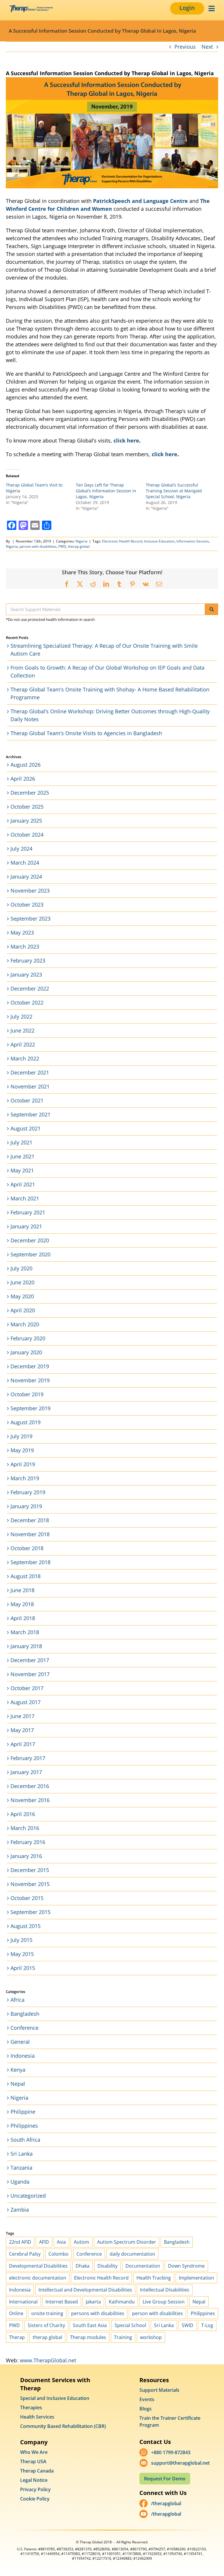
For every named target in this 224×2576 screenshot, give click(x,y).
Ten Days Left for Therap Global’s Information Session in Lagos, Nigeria (106, 491)
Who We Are (34, 2452)
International (23, 2302)
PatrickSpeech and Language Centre (140, 201)
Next (207, 47)
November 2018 (30, 1534)
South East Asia (90, 2325)
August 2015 (26, 1926)
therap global (79, 546)
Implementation (196, 2278)
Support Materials (159, 2390)
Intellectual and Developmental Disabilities (85, 2290)
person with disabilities (38, 546)
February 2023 (28, 960)
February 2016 (28, 1842)
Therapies (31, 2408)
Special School (130, 2325)
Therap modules (88, 2337)
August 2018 (26, 1576)
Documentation (143, 2266)
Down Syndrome (186, 2266)
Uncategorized (28, 2196)
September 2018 (30, 1562)
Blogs (146, 2409)
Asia (61, 2242)
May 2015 (22, 1954)
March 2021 (25, 1198)
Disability (107, 2266)
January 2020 (26, 1352)
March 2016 (25, 1828)
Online (16, 2313)
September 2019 (30, 1408)
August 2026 (26, 765)
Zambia (20, 2210)
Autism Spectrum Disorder (127, 2242)
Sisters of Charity (46, 2325)
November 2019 (30, 1380)
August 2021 (26, 1128)
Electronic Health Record (122, 541)
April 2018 (23, 1618)
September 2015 (30, 1912)
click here (126, 440)
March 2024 (25, 863)
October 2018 (27, 1548)
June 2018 (22, 1590)
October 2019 (27, 1394)
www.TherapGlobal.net (48, 2360)
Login (187, 8)
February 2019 (28, 1492)
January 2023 (26, 974)
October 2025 (27, 807)
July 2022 (21, 1016)
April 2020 (23, 1310)
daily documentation (132, 2254)
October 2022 (27, 1002)
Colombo (58, 2254)
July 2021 (21, 1142)
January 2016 (26, 1856)
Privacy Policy (35, 2489)
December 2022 (30, 988)
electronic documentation (38, 2278)
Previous (185, 47)
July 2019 (21, 1436)
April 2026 (23, 779)
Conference (24, 2028)
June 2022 (22, 1030)
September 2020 (30, 1254)
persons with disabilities (98, 2313)
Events (147, 2399)
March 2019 (25, 1478)
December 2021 (30, 1072)
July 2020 (21, 1268)
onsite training (47, 2313)
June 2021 (22, 1156)
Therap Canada (37, 2471)
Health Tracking (154, 2278)
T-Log (207, 2325)
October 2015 (27, 1898)
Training (123, 2337)
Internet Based (62, 2302)
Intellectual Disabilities (165, 2290)
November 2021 (30, 1086)
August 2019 (26, 1422)
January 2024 (26, 877)
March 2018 (25, 1632)
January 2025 (26, 821)
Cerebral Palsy (25, 2254)
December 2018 (30, 1520)
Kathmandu (122, 2302)
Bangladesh (25, 2014)
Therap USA (33, 2461)
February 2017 (28, 1758)
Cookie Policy (35, 2499)
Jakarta (93, 2302)
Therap (17, 2337)
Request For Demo (165, 2479)
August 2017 (26, 1702)
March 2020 (25, 1324)
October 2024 (27, 835)
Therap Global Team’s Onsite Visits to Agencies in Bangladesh (86, 733)
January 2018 (26, 1646)
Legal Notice (34, 2480)
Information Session (193, 541)
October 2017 (27, 1688)
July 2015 (21, 1940)
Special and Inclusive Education (55, 2398)
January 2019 (26, 1506)
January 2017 (26, 1772)
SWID (188, 2325)
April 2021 (23, 1184)
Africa (17, 2000)
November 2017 (30, 1674)
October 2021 (27, 1100)
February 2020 (28, 1338)
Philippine (23, 2112)
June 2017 (22, 1716)
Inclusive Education (159, 541)
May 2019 (22, 1450)
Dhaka (83, 2266)
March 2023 (25, 947)
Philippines (24, 2126)
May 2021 (22, 1170)
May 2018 (22, 1604)
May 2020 (22, 1296)
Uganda (20, 2182)
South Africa (25, 2140)
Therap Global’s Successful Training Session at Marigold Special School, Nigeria (174, 491)
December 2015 (30, 1870)
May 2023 (22, 933)
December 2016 (30, 1786)
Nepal (18, 2084)
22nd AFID (20, 2242)
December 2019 (30, 1366)
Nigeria (82, 541)
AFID (44, 2242)
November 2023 (30, 891)
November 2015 (30, 1884)
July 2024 (21, 849)
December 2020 (30, 1240)
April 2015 (23, 1968)
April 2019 (23, 1464)
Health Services (37, 2417)
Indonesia (23, 2056)
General (20, 2042)
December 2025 (30, 793)
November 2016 (30, 1800)
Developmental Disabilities (38, 2266)
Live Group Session (164, 2302)
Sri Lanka (22, 2154)
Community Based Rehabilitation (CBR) (63, 2426)
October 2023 (27, 905)
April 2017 (23, 1744)
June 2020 (22, 1282)
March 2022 (25, 1058)
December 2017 (30, 1660)
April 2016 (23, 1814)
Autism (82, 2242)
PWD (62, 546)
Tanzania (21, 2168)
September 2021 (30, 1114)
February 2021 (28, 1212)
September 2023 (30, 919)
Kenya (18, 2070)
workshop (151, 2337)
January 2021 (26, 1226)
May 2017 (22, 1730)
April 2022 (23, 1044)
